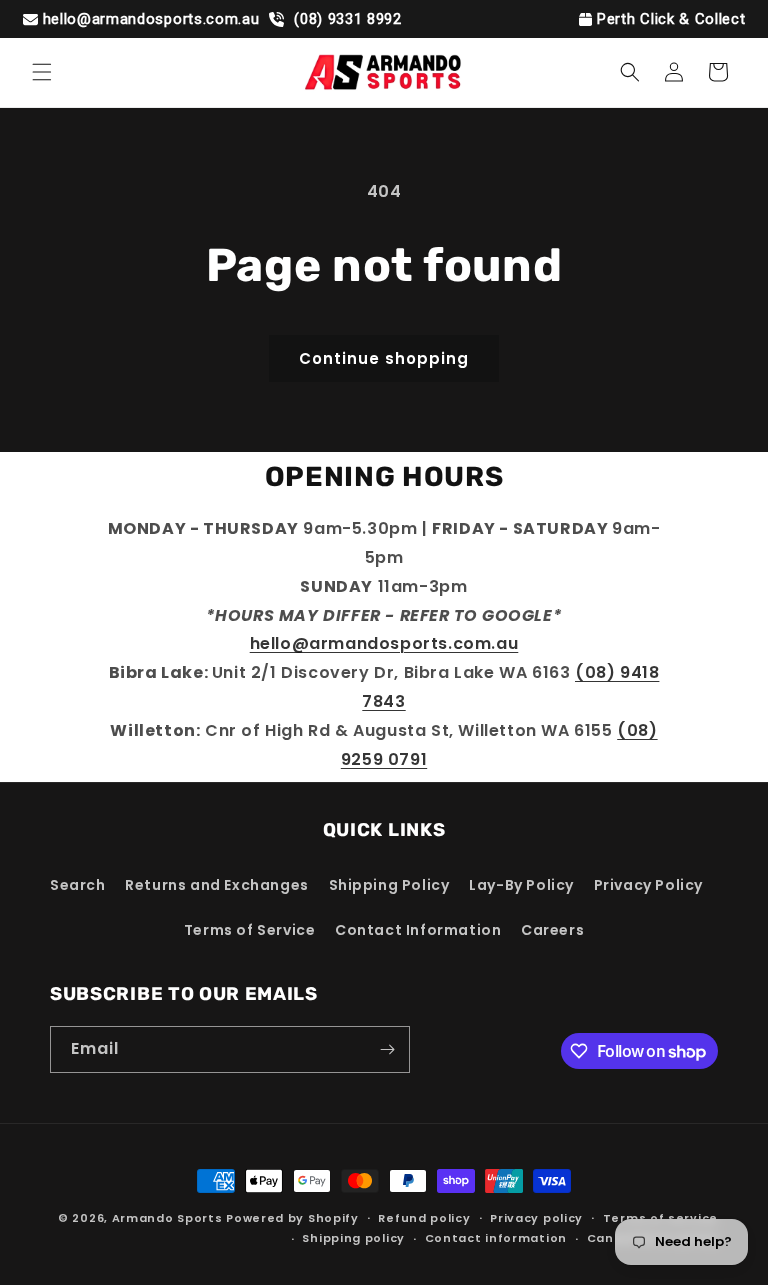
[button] (42, 72)
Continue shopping (384, 358)
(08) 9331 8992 (345, 19)
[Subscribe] (387, 1049)
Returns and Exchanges (217, 885)
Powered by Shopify (292, 1218)
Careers (552, 930)
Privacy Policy (648, 885)
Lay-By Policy (521, 885)
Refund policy (424, 1218)
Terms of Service (250, 930)
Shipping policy (353, 1238)
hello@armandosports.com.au (151, 19)
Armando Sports (167, 1218)
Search (78, 885)
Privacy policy (536, 1218)
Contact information (496, 1238)
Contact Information (418, 930)
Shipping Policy (389, 885)
